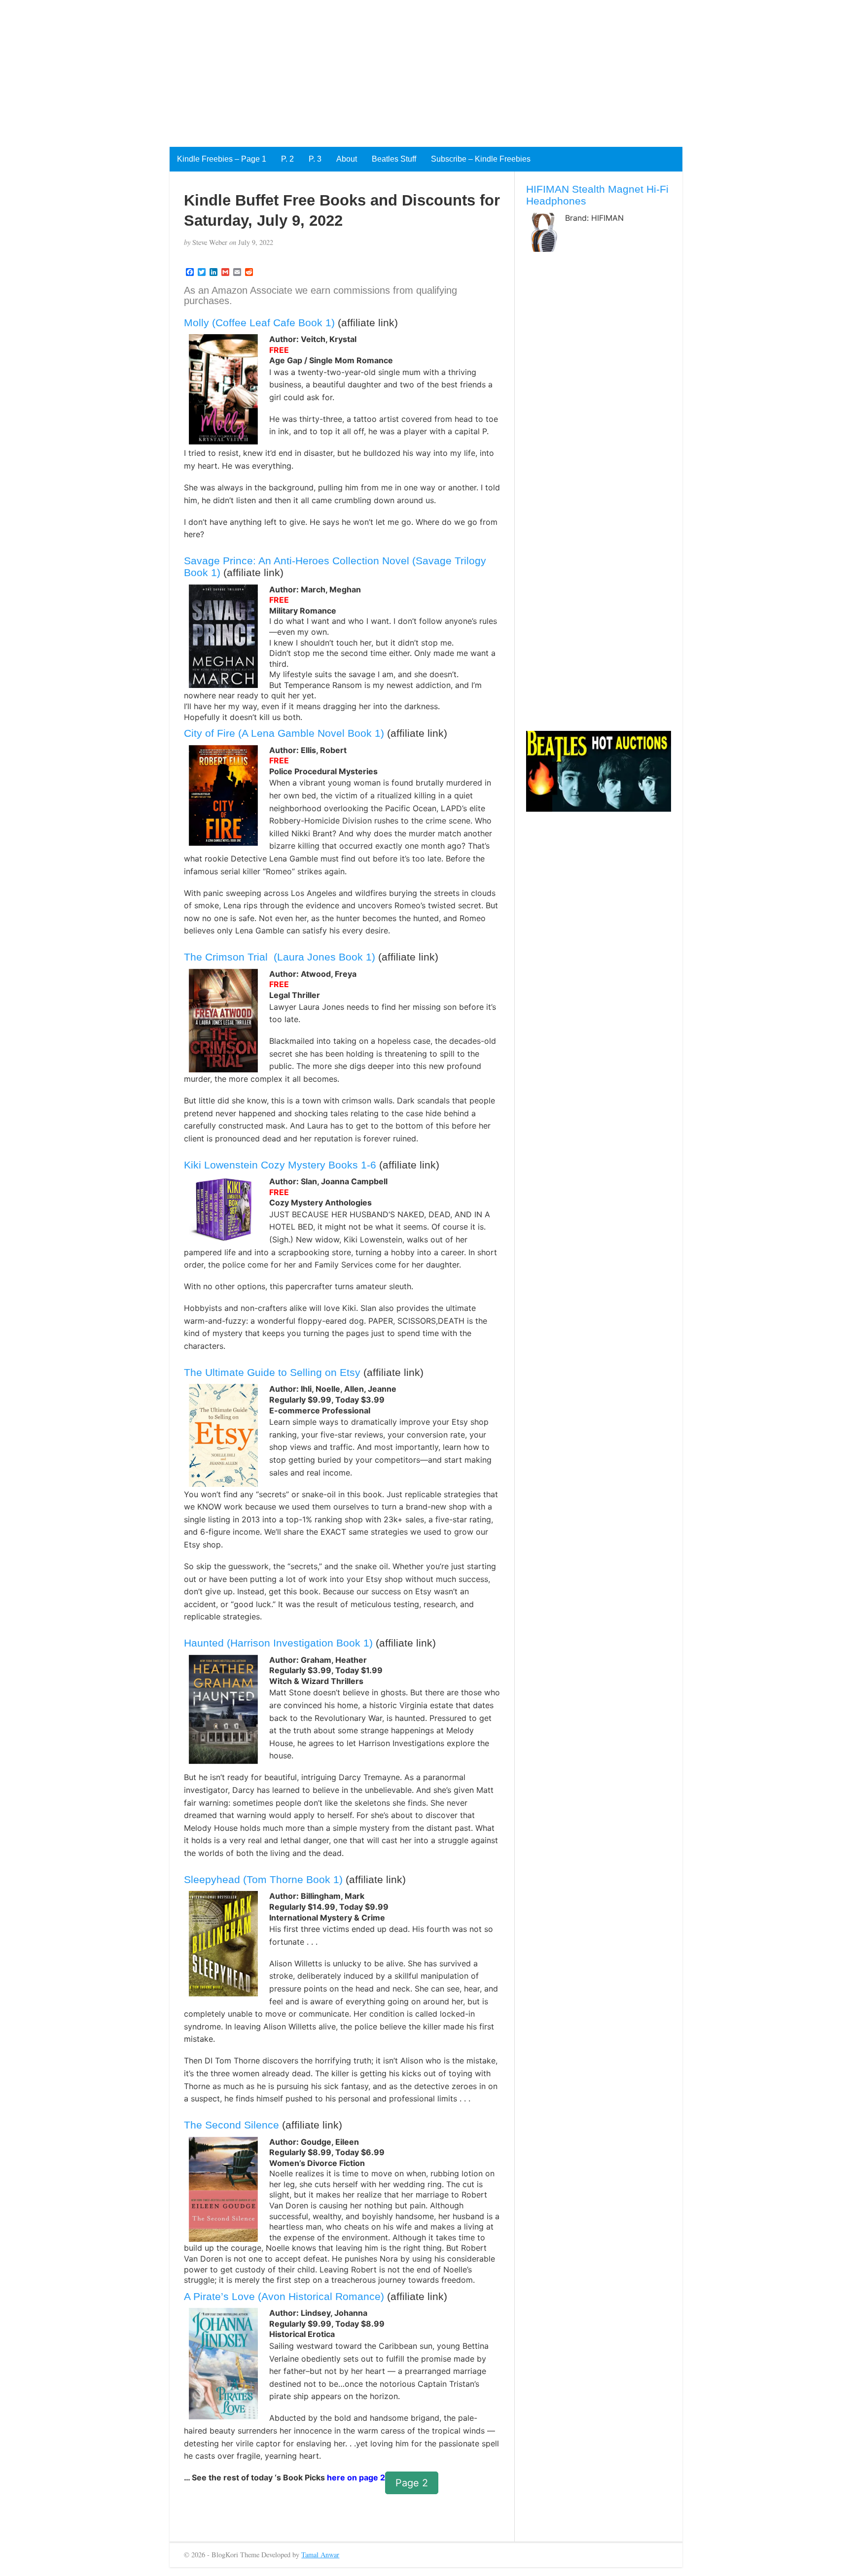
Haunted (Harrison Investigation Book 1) (278, 1643)
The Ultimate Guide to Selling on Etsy (272, 1372)
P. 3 (315, 159)
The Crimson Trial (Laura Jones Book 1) (280, 957)
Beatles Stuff (394, 159)
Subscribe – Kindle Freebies (481, 159)
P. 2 (287, 159)
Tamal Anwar (320, 2555)
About (347, 159)
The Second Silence (231, 2125)
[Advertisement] (296, 69)
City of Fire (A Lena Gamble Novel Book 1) (284, 733)
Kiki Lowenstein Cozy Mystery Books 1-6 (280, 1165)
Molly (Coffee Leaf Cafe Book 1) (259, 323)
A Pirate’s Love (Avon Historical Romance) (284, 2296)
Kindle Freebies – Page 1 (222, 159)
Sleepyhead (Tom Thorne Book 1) (263, 1879)
